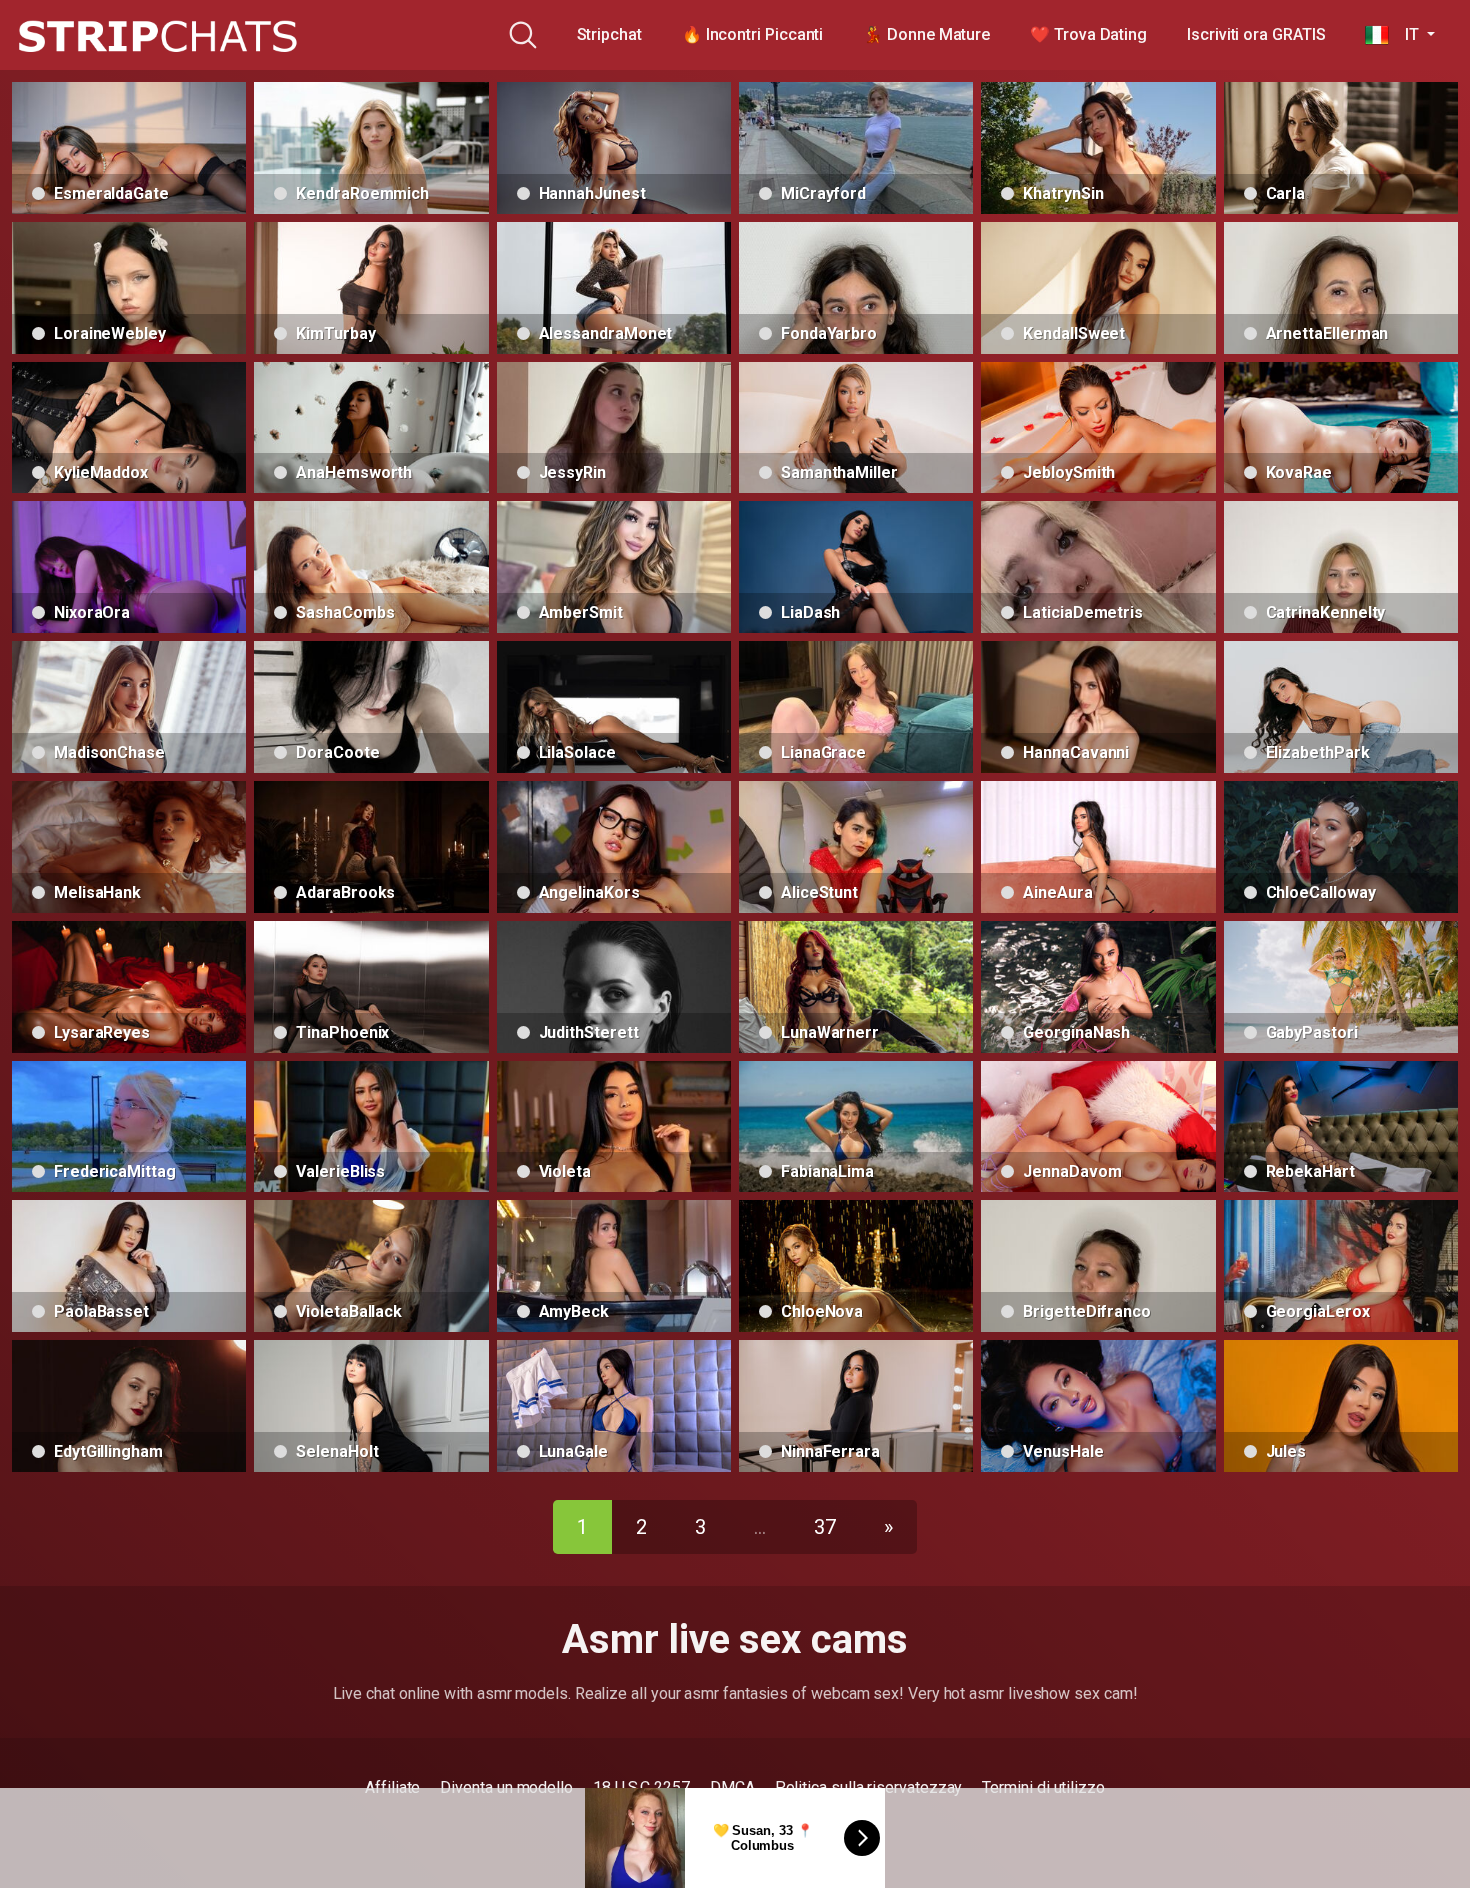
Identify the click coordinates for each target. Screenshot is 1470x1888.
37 (825, 1527)
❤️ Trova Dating (1088, 34)
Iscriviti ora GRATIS (1256, 34)
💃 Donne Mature (926, 34)
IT (1405, 34)
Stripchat (609, 34)
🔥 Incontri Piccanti (752, 34)
